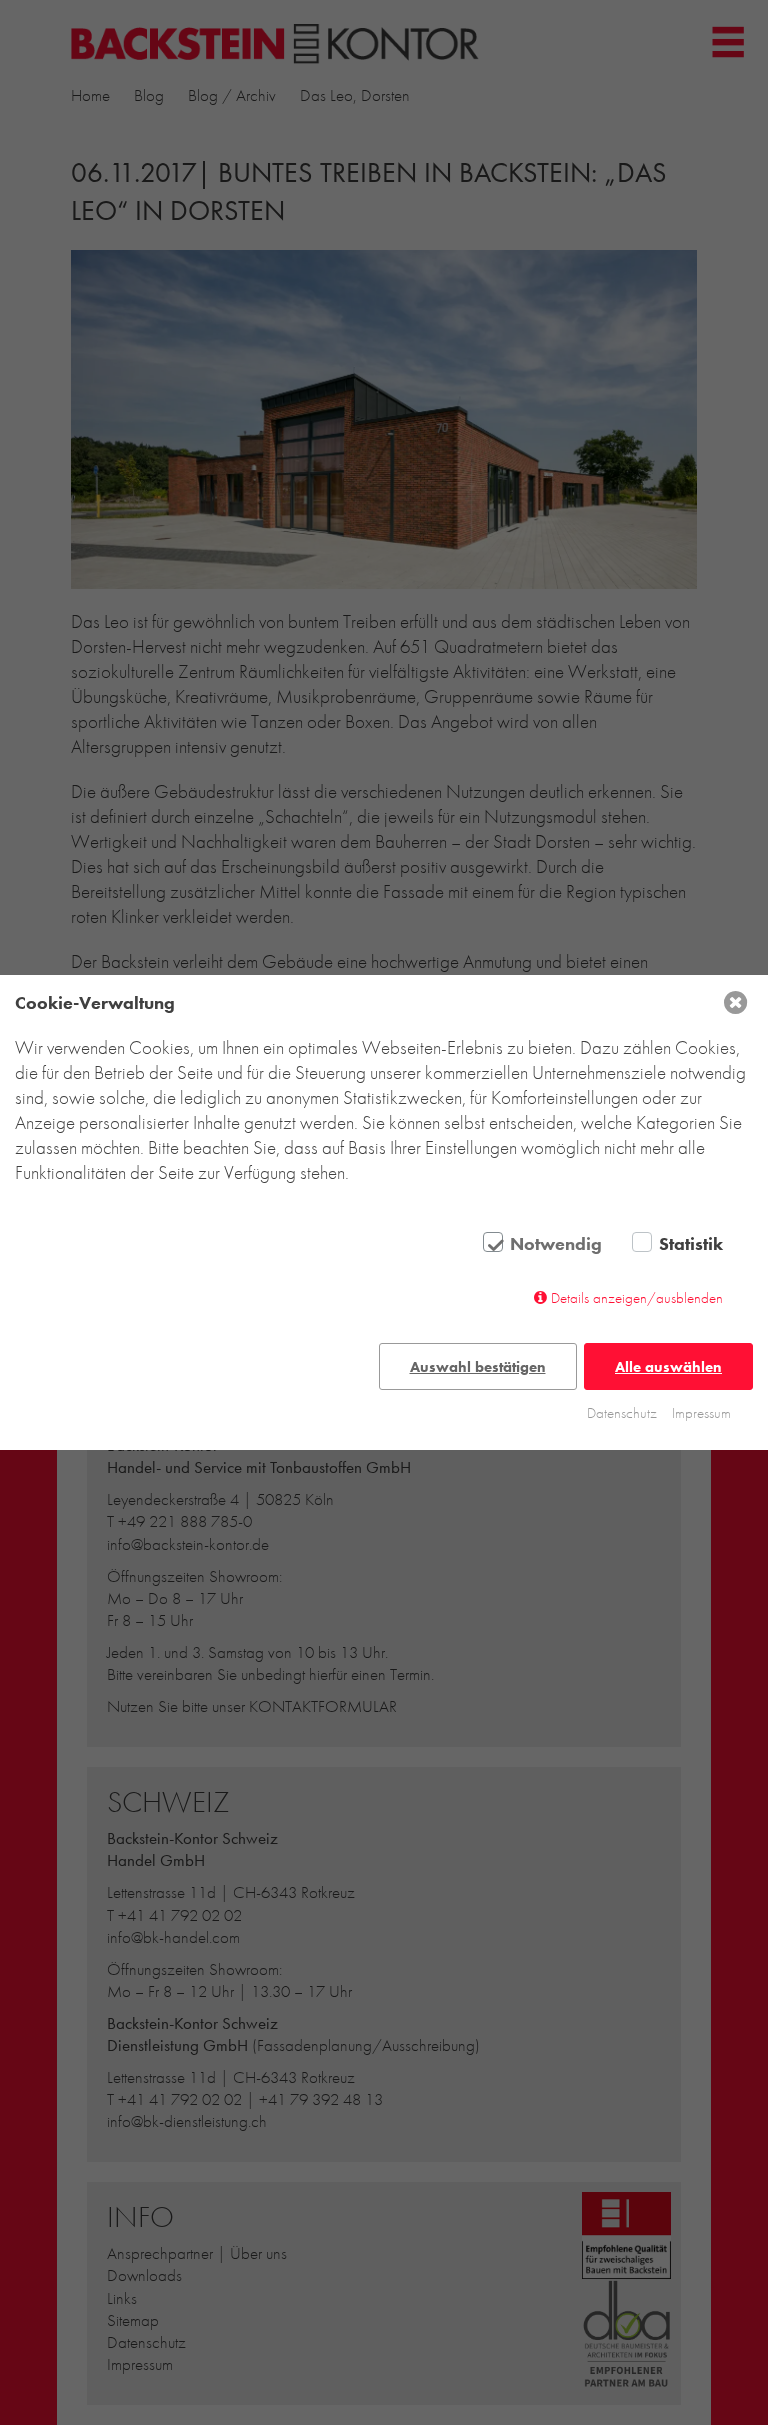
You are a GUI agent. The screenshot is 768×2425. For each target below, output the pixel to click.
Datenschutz (622, 1413)
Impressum (701, 1413)
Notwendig (556, 1244)
